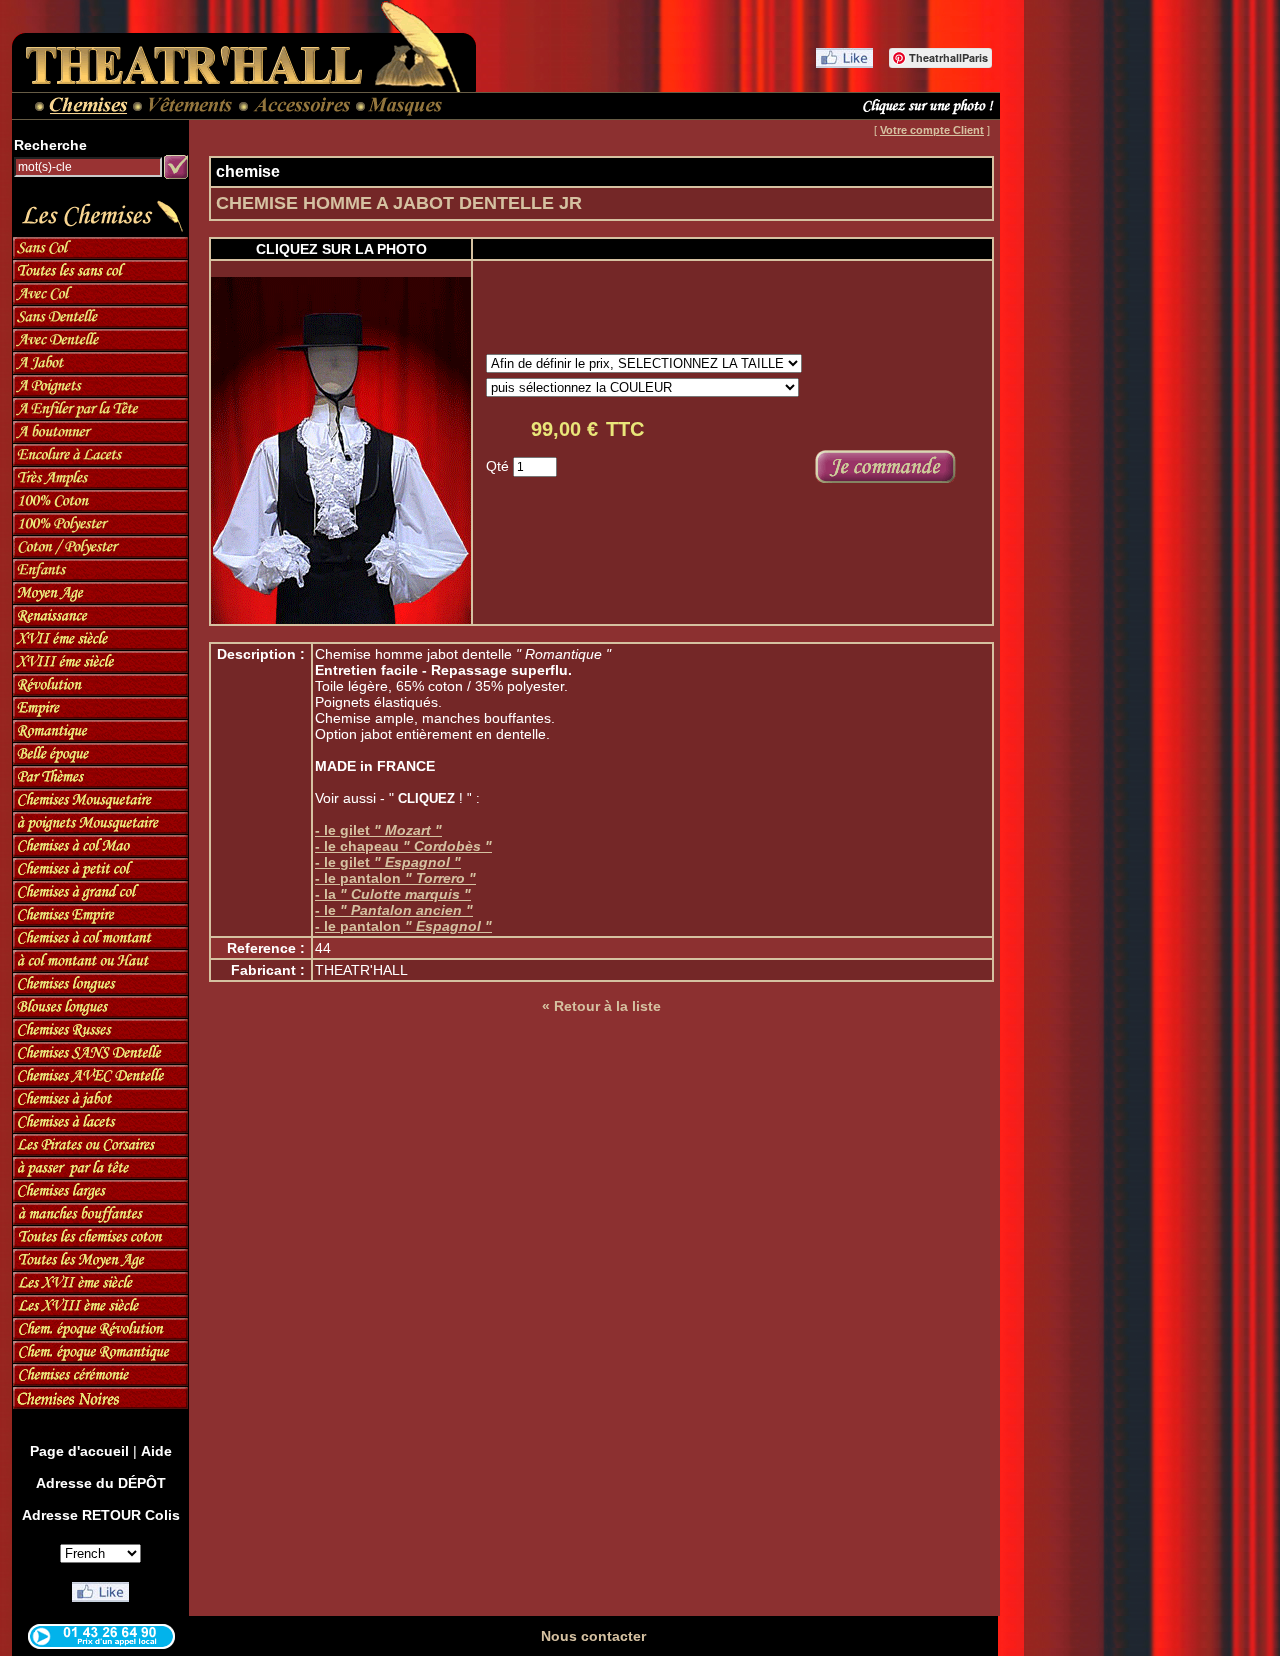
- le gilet (378, 830)
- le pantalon (395, 878)
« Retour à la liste (601, 1006)
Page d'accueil (79, 1451)
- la (393, 894)
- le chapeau (403, 846)
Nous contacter (593, 1636)
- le (394, 910)
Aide (156, 1451)
